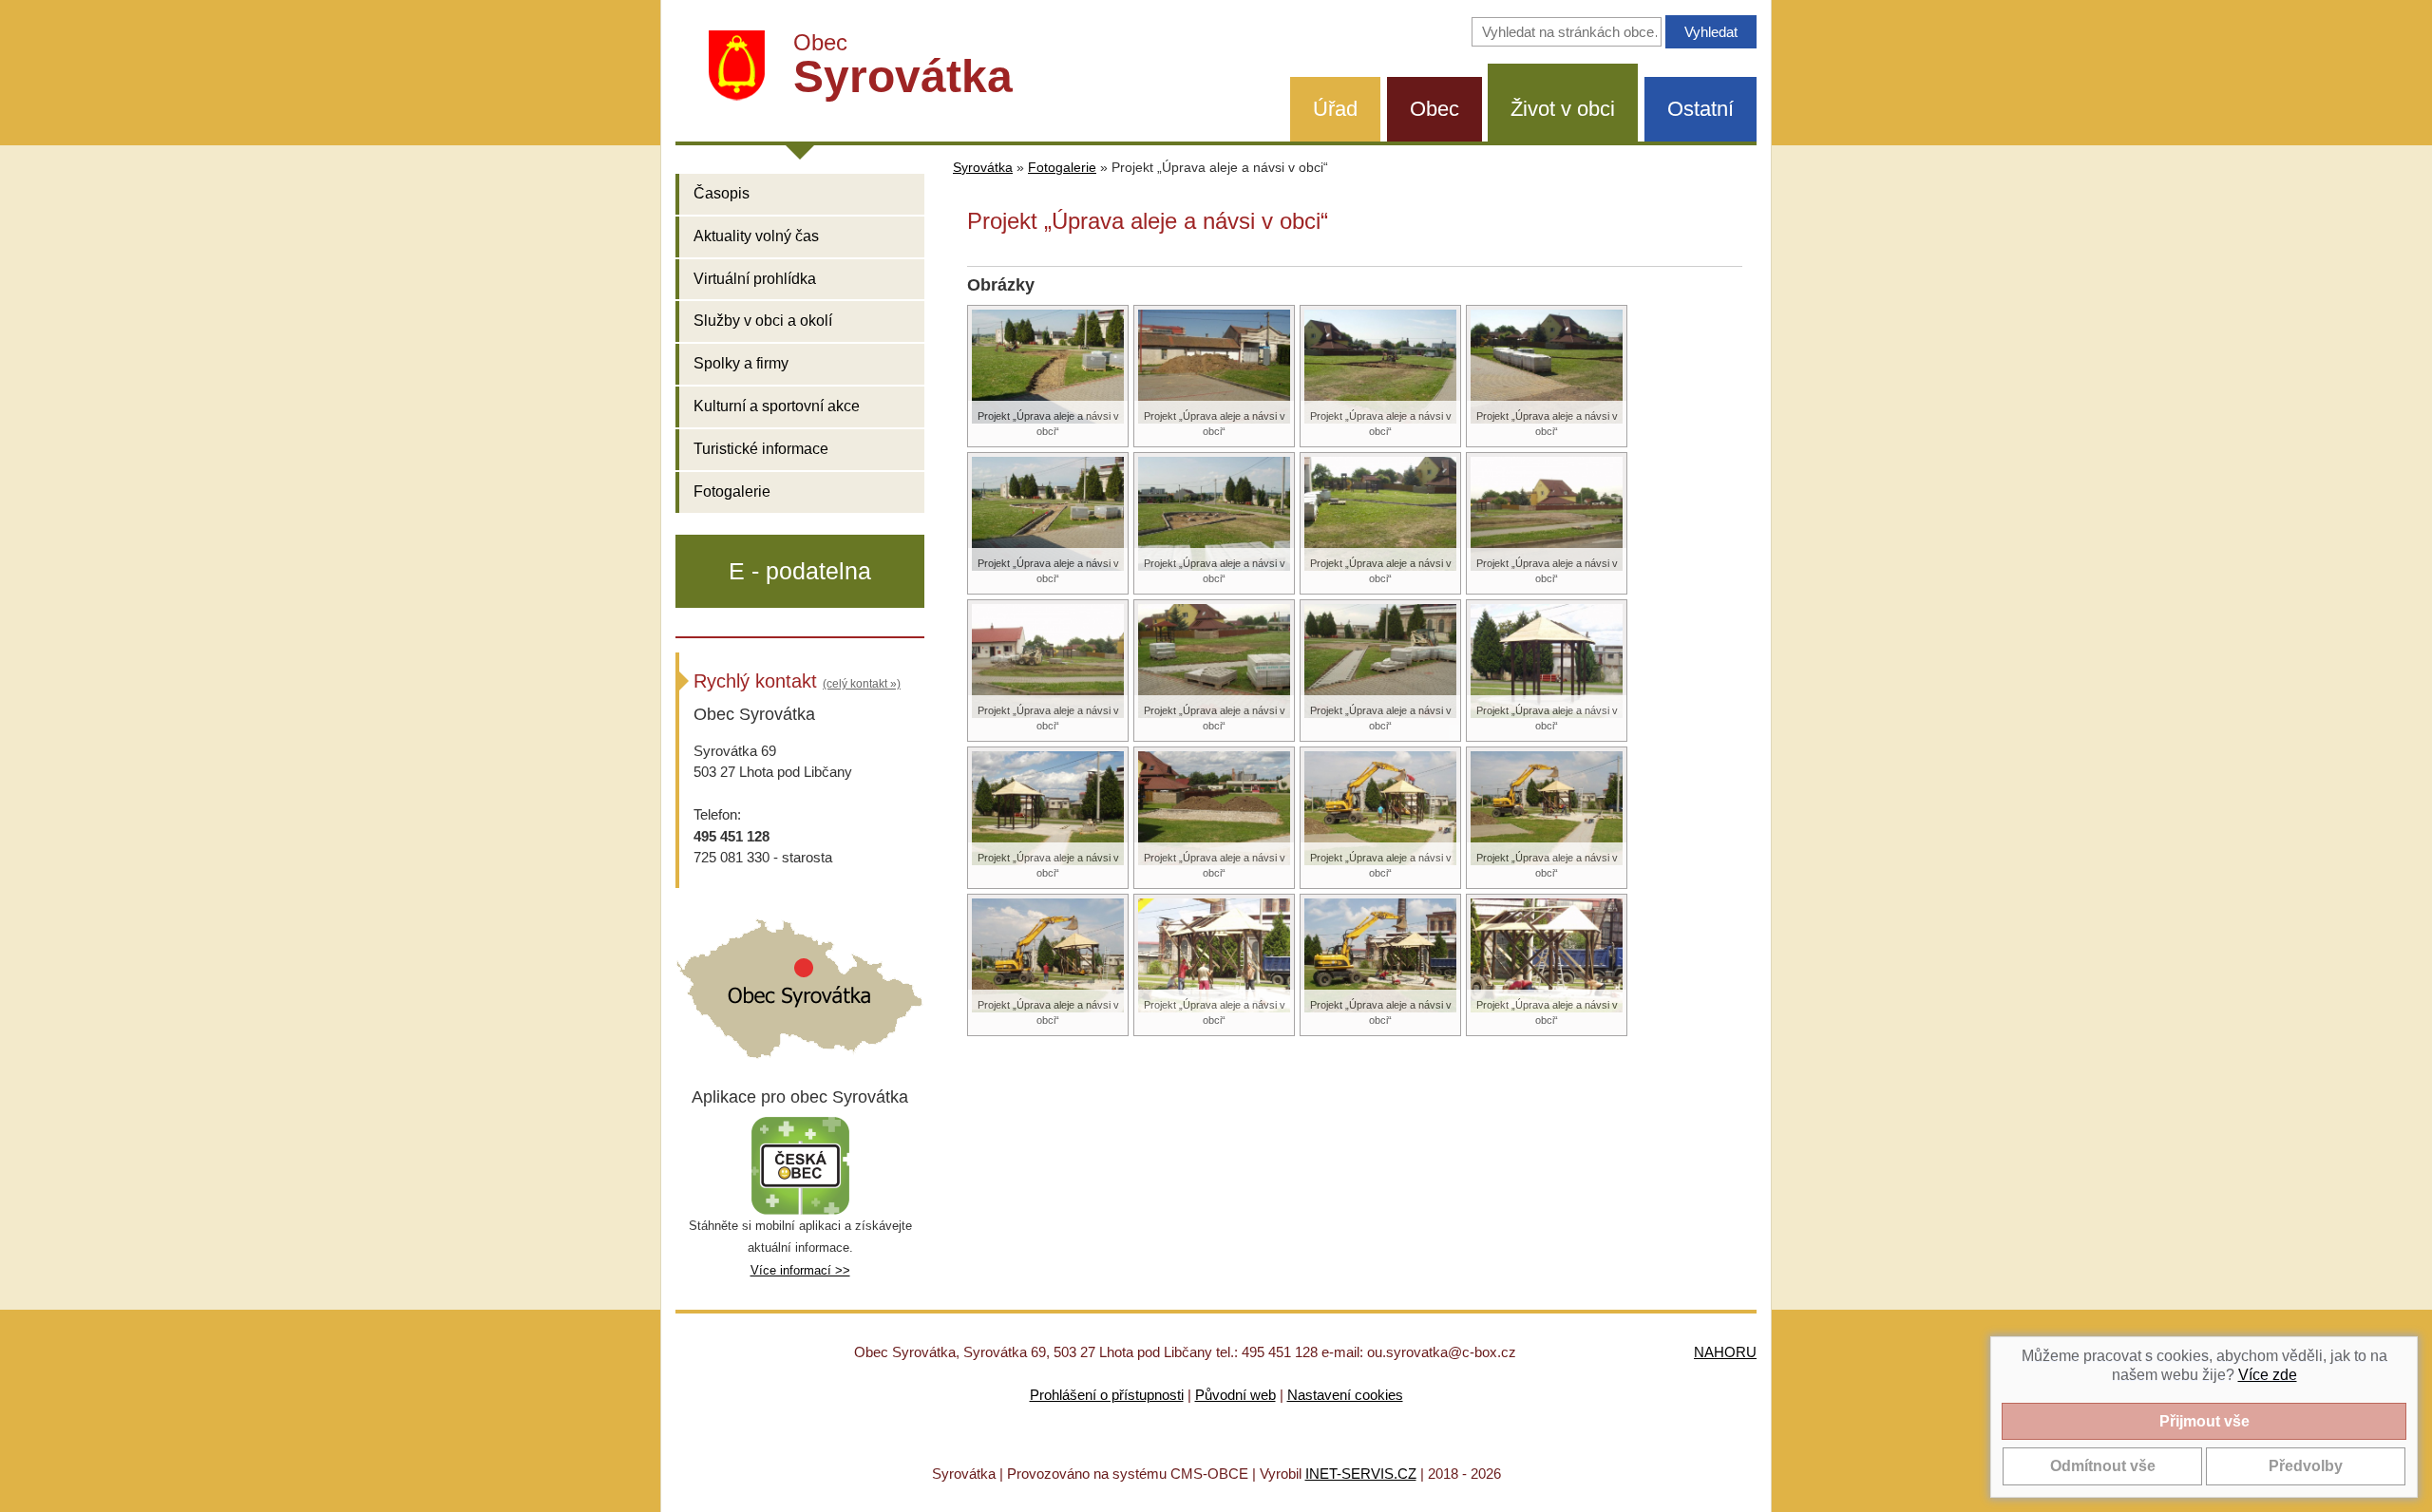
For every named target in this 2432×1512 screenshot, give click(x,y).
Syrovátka (983, 168)
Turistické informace (761, 449)
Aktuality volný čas (756, 236)
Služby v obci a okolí (763, 321)
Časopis (722, 193)
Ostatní (1700, 109)
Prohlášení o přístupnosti (1107, 1395)
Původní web (1235, 1395)
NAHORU (1725, 1352)
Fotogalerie (732, 491)
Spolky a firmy (741, 363)
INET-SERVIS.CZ (1361, 1474)
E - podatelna (800, 571)
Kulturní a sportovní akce (777, 406)
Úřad (1335, 109)
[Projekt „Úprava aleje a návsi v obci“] (1048, 365)
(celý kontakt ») (862, 684)
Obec (1434, 109)
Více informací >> (800, 1270)
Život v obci (1563, 109)
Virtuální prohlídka (755, 279)
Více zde (2268, 1375)
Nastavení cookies (1345, 1395)
